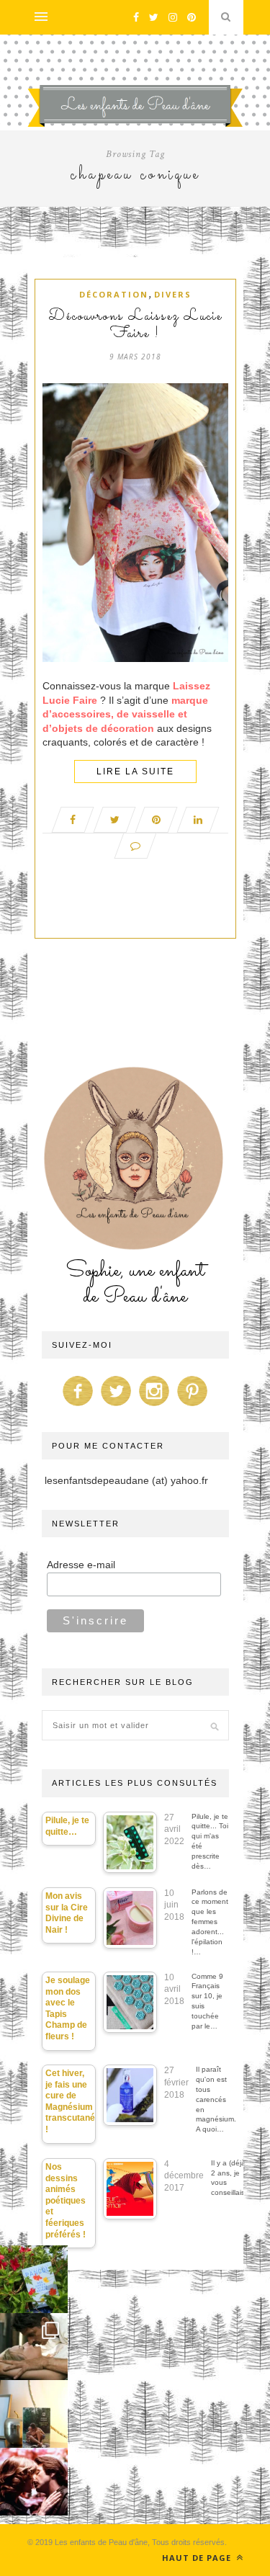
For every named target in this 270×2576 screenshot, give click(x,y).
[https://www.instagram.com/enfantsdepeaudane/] (154, 1406)
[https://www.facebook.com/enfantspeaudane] (78, 1406)
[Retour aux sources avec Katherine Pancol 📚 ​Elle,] (34, 2279)
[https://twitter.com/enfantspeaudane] (116, 1406)
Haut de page (198, 2558)
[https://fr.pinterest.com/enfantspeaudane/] (192, 1406)
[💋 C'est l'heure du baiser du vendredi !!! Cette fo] (34, 2482)
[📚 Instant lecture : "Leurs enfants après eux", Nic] (34, 2414)
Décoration (114, 294)
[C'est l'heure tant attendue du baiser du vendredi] (34, 2347)
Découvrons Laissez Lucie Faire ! (135, 326)
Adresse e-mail (81, 1565)
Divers (173, 294)
